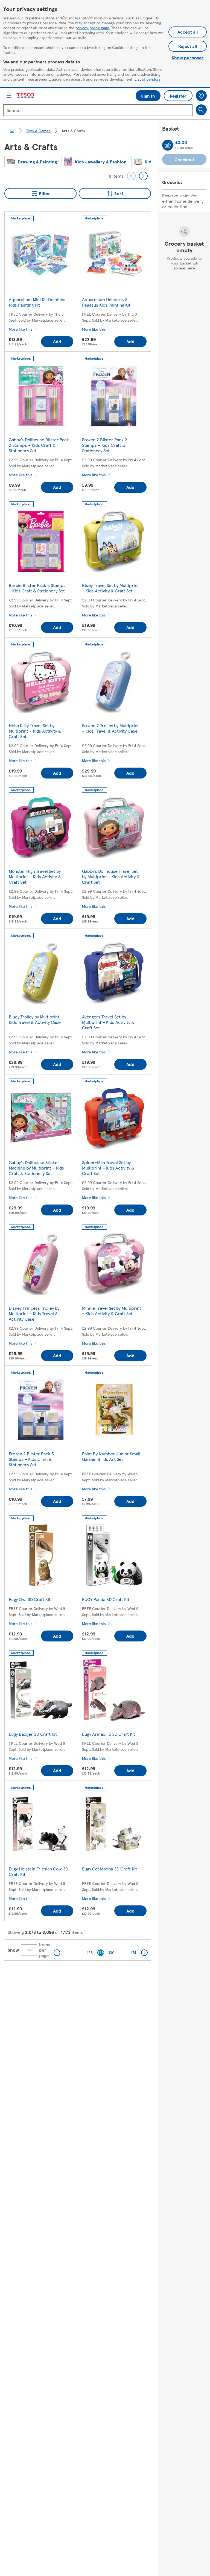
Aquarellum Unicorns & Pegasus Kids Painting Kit (106, 302)
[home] (12, 131)
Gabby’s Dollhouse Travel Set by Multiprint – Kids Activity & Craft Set (111, 876)
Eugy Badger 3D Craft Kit (33, 1734)
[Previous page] (57, 1953)
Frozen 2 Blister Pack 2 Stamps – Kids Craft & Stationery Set (105, 445)
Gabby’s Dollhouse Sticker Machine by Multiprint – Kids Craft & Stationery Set (36, 1168)
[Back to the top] (108, 1974)
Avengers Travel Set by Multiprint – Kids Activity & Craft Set (108, 1022)
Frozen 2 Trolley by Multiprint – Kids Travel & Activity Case (110, 728)
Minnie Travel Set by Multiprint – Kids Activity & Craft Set (112, 1311)
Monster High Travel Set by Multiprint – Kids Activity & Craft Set (35, 876)
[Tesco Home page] (26, 96)
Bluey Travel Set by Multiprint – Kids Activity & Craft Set (110, 588)
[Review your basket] (168, 145)
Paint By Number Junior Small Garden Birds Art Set (111, 1456)
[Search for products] (201, 110)
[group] (32, 161)
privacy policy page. (93, 28)
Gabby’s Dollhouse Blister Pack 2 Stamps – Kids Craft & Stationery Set (39, 445)
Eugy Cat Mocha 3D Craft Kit (110, 1869)
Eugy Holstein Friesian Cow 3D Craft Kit (38, 1871)
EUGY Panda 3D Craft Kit (106, 1599)
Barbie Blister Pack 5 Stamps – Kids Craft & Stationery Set (37, 588)
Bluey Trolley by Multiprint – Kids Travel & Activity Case (36, 1019)
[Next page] (144, 1953)
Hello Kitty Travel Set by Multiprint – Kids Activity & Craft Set (35, 731)
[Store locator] (201, 96)
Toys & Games (38, 131)
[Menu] (9, 96)
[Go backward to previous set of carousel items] (131, 176)
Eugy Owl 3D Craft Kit (30, 1599)
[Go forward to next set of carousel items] (143, 176)
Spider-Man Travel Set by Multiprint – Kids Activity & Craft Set (108, 1168)
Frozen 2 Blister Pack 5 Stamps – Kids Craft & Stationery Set (31, 1459)
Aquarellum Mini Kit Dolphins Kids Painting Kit (37, 302)
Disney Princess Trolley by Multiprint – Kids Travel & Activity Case (34, 1313)
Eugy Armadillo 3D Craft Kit (109, 1734)
